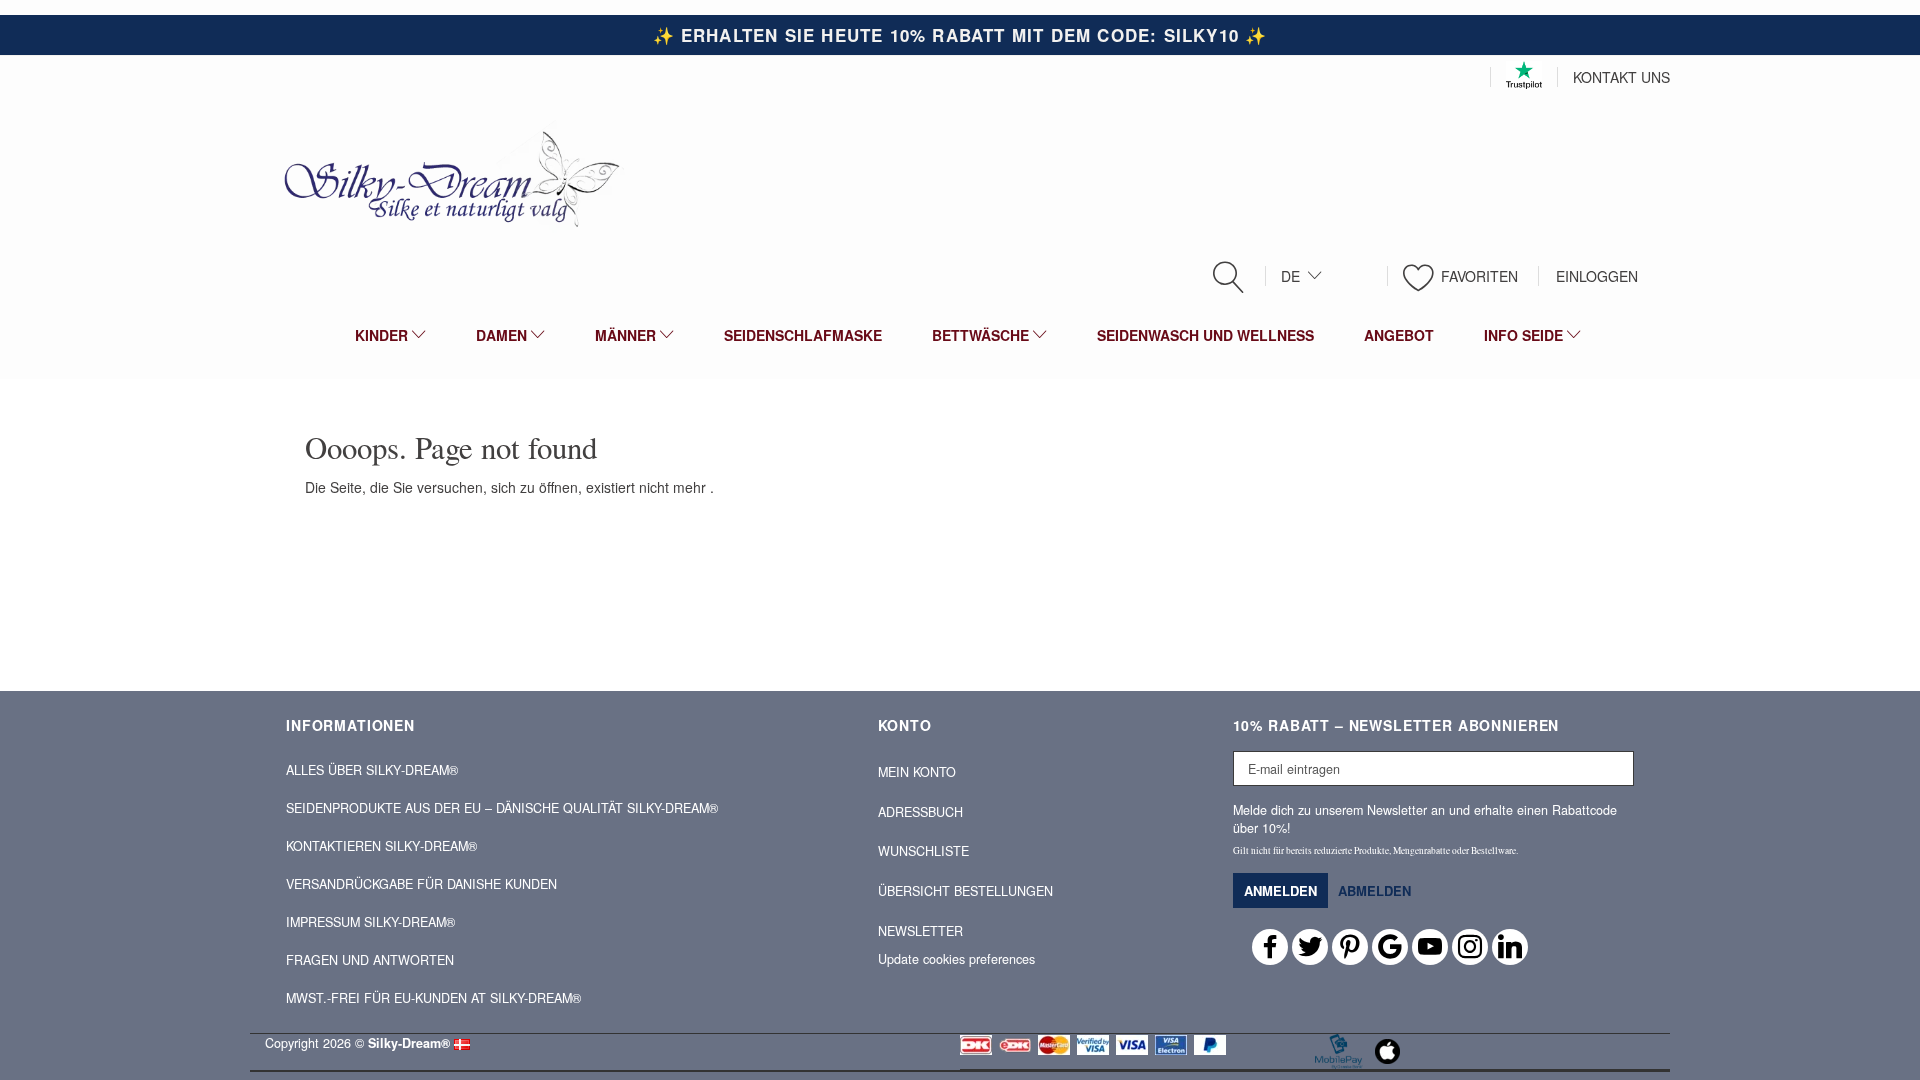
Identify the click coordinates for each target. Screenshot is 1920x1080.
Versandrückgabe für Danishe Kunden (421, 884)
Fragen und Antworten (370, 960)
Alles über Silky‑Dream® (372, 770)
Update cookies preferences (956, 959)
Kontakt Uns (1621, 77)
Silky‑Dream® (409, 1043)
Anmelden (1280, 890)
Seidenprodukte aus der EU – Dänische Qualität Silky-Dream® (502, 808)
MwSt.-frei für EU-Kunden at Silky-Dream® (433, 998)
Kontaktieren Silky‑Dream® (381, 846)
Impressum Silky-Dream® (370, 922)
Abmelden (1374, 890)
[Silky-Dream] (444, 178)
